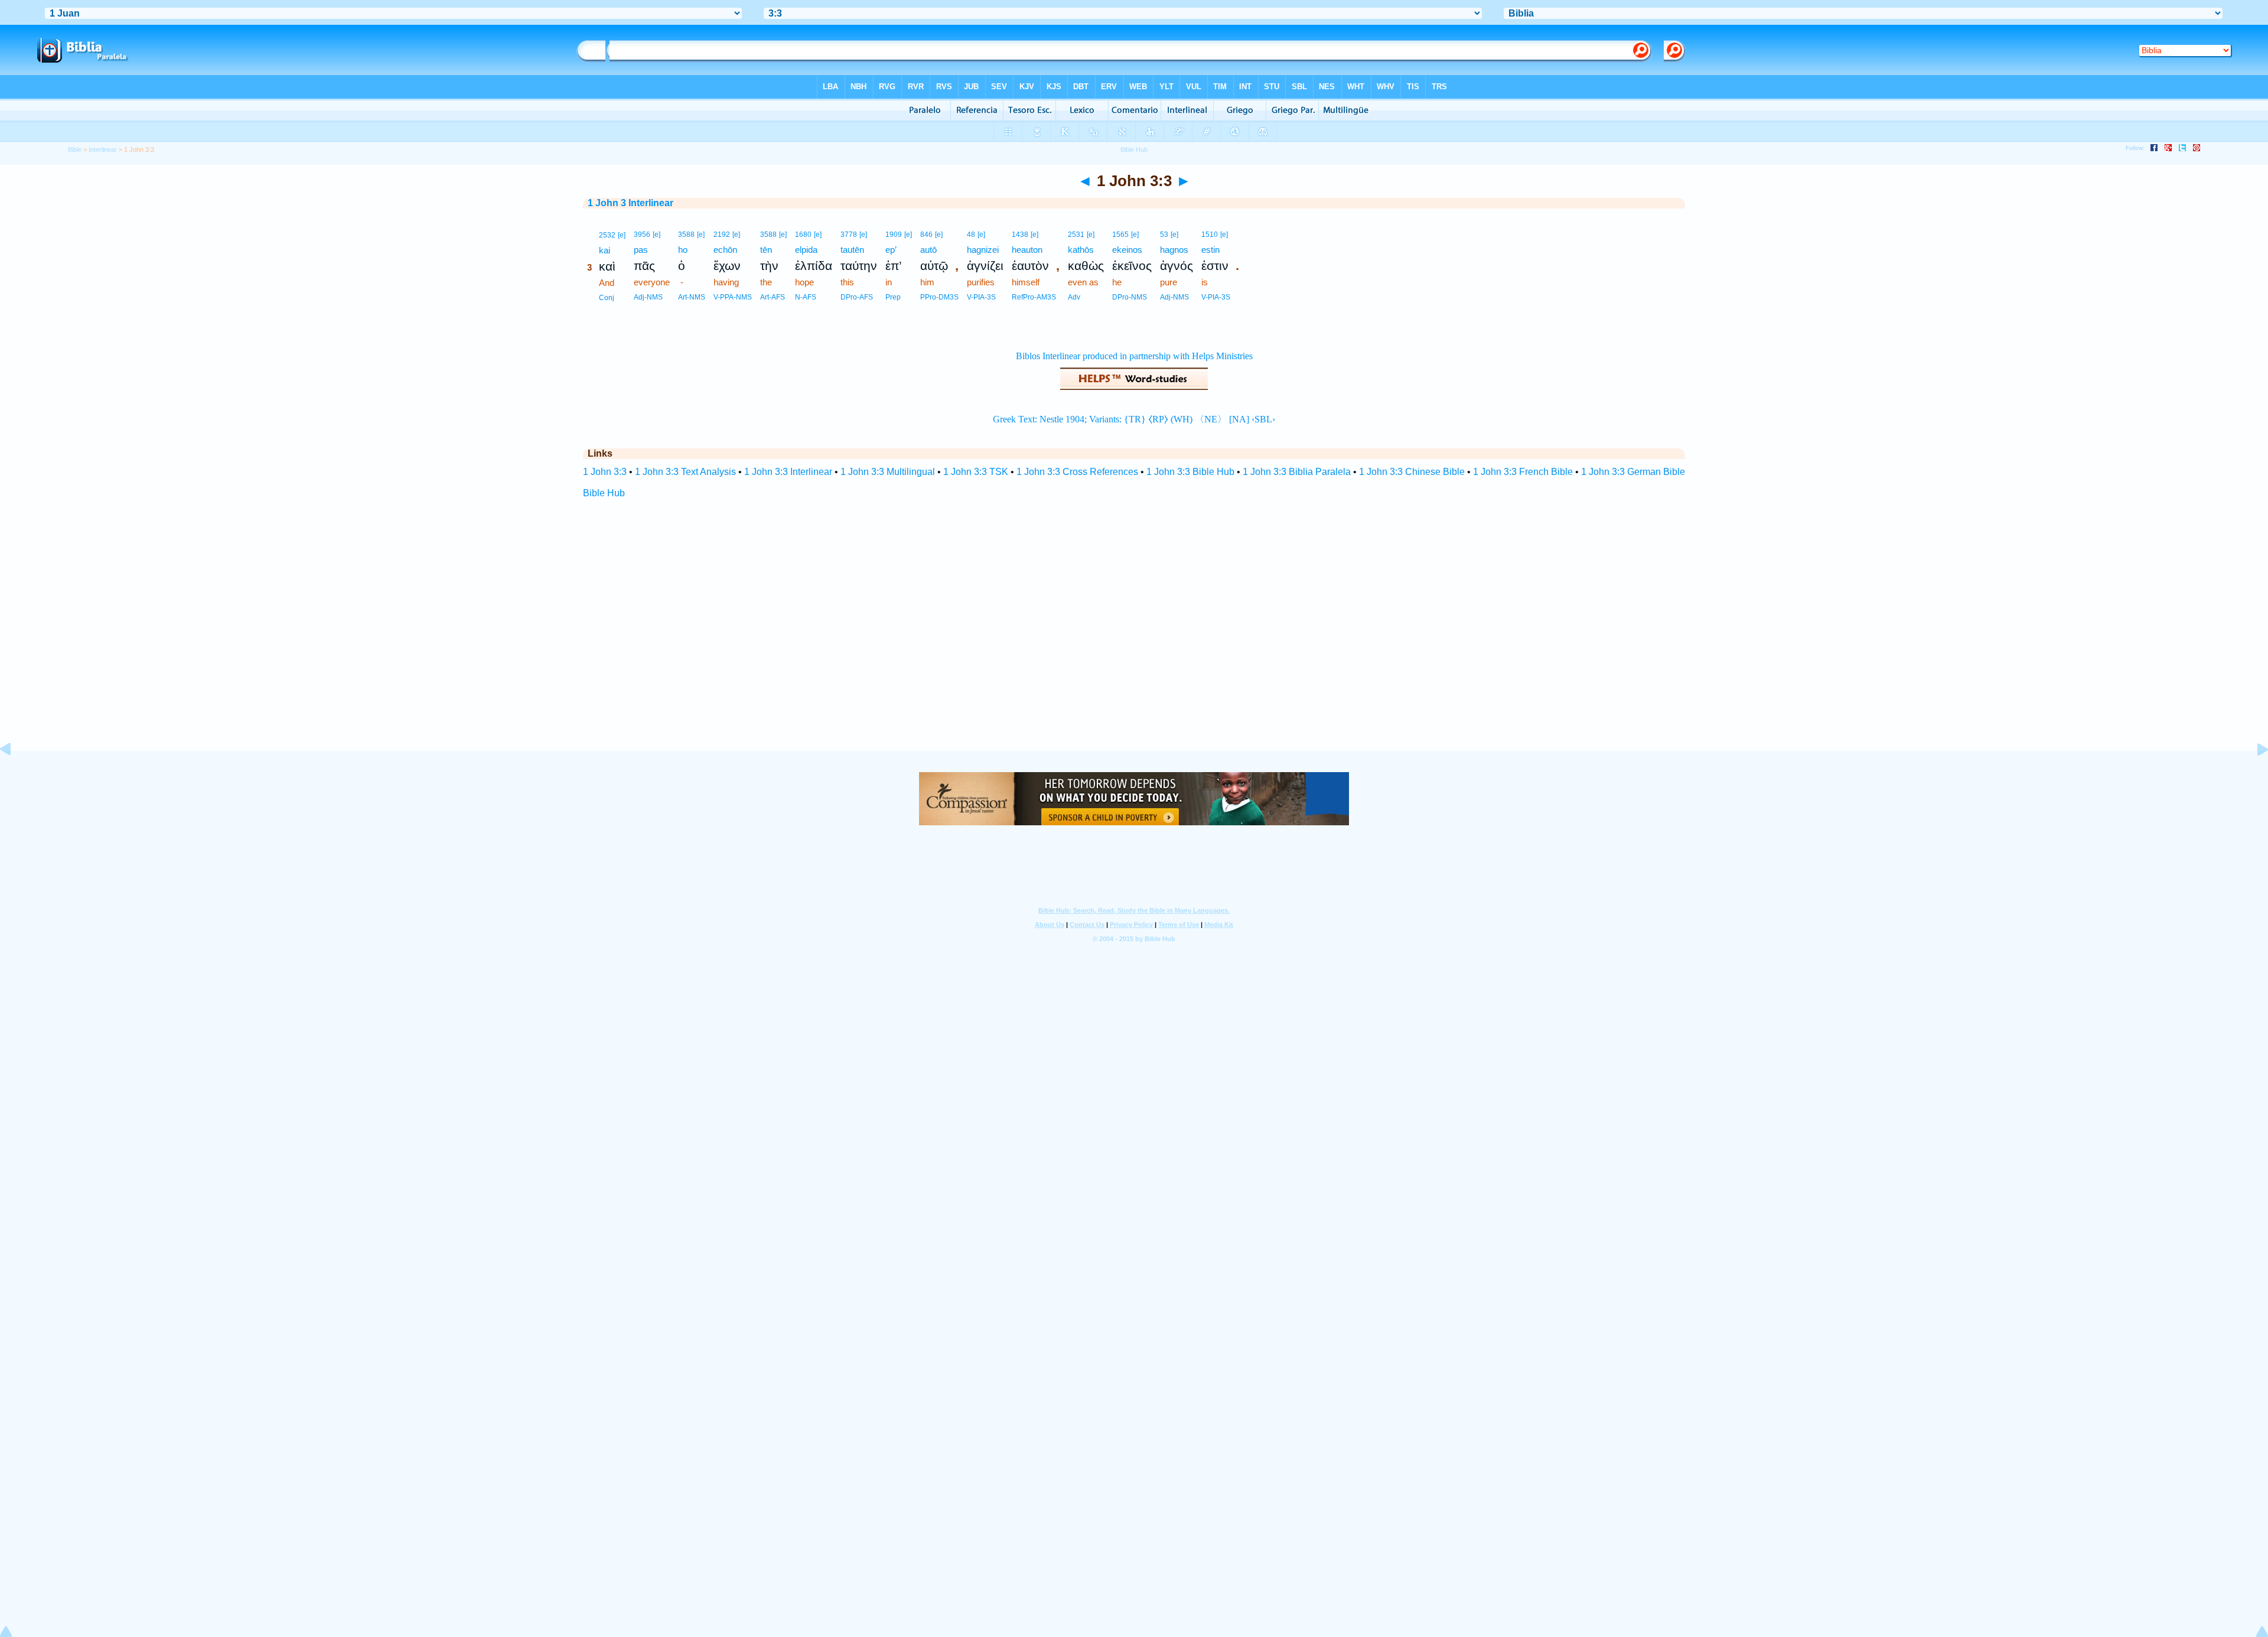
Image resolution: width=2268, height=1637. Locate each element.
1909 (894, 235)
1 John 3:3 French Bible (1523, 472)
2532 (607, 235)
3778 (849, 235)
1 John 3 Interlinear (630, 203)
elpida (806, 250)
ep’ (891, 250)
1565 (1120, 235)
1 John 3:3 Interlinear (788, 472)
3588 (686, 235)
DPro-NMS (1130, 297)
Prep (893, 297)
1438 (1020, 235)
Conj (607, 298)
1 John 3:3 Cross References (1077, 472)
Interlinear (103, 149)
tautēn (852, 250)
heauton (1027, 250)
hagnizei (983, 250)
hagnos (1174, 250)
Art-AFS (773, 297)
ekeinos (1127, 250)
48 (971, 235)
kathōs (1081, 250)
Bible (75, 149)
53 (1164, 235)
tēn (766, 250)
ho (683, 250)
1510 (1210, 235)
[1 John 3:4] (2253, 776)
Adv (1074, 297)
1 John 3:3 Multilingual (888, 472)
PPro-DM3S (939, 297)
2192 (722, 235)
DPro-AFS (857, 297)
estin (1210, 250)
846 (926, 235)
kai (605, 250)
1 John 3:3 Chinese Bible (1412, 472)
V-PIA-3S (981, 297)
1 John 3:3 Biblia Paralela (1297, 472)
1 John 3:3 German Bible (1633, 472)
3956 (642, 235)
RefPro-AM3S (1034, 297)
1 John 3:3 (605, 472)
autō (928, 250)
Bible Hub (604, 493)
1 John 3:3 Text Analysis (685, 472)
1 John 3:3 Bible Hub (1190, 472)
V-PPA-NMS (733, 297)
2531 (1076, 235)
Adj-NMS (648, 297)
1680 (803, 235)
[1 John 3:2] (15, 776)
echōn (725, 250)
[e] (622, 235)
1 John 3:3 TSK (976, 472)
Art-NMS (692, 297)
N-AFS (806, 297)
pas (641, 250)
